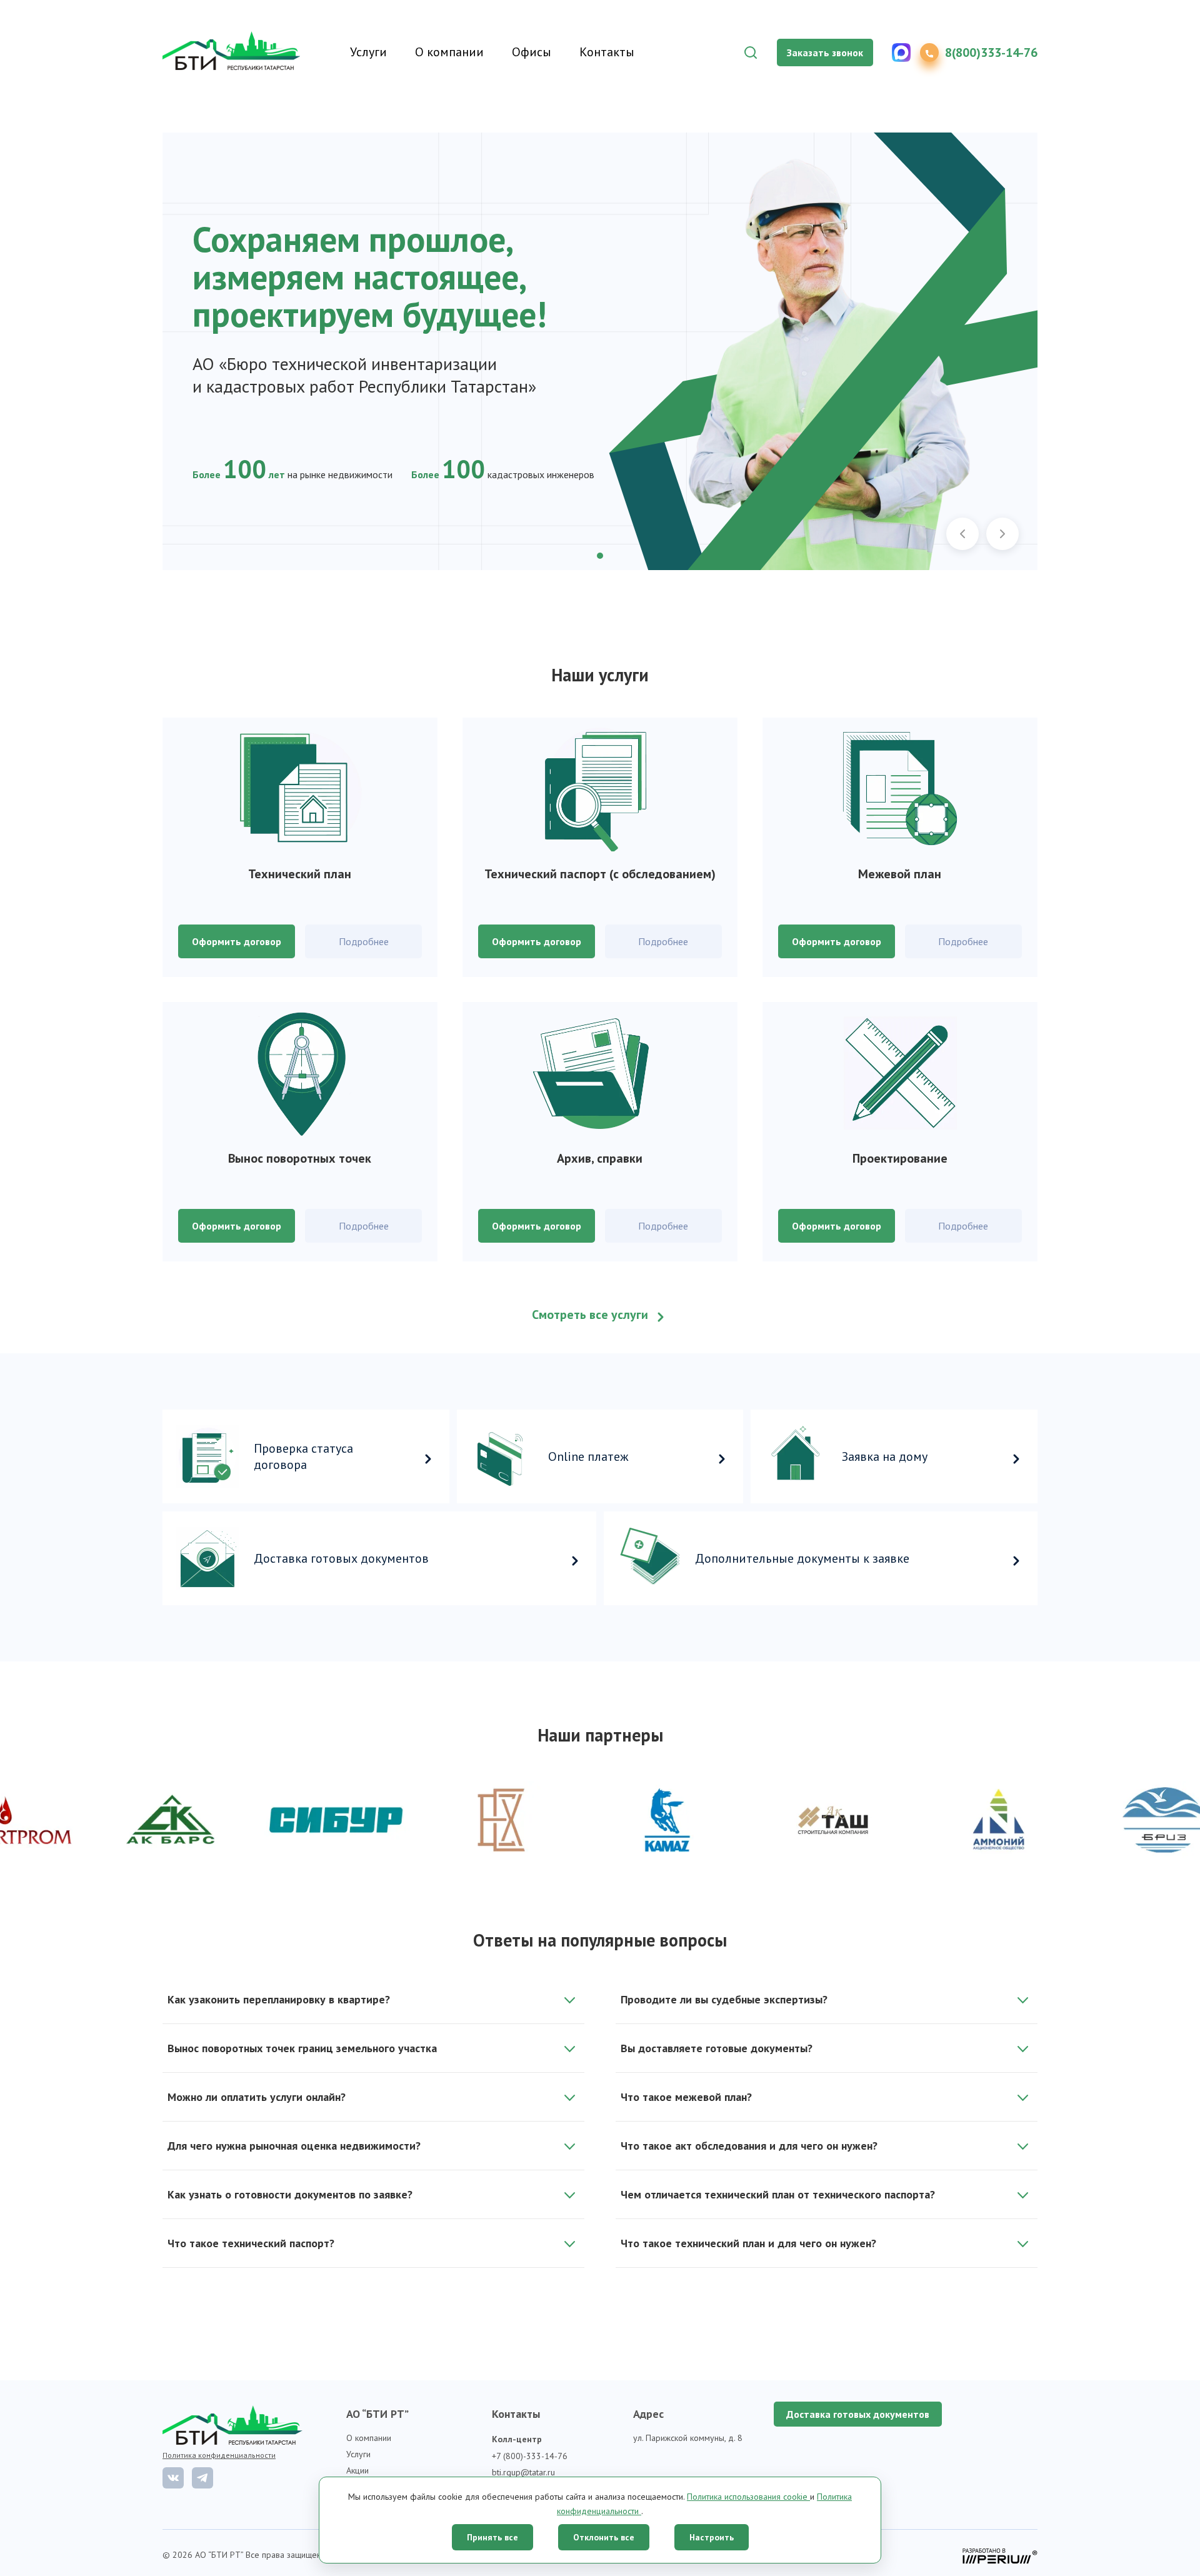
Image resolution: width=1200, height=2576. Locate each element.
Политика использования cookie (748, 2497)
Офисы (532, 52)
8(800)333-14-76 (991, 53)
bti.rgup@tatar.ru (523, 2472)
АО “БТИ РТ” (377, 2414)
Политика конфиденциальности (219, 2455)
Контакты (607, 52)
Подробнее (364, 941)
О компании (449, 52)
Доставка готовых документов (858, 2414)
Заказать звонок (825, 53)
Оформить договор (237, 941)
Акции (357, 2470)
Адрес (648, 2414)
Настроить (712, 2537)
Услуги (368, 52)
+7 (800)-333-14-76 (530, 2456)
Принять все (492, 2537)
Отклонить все (604, 2537)
